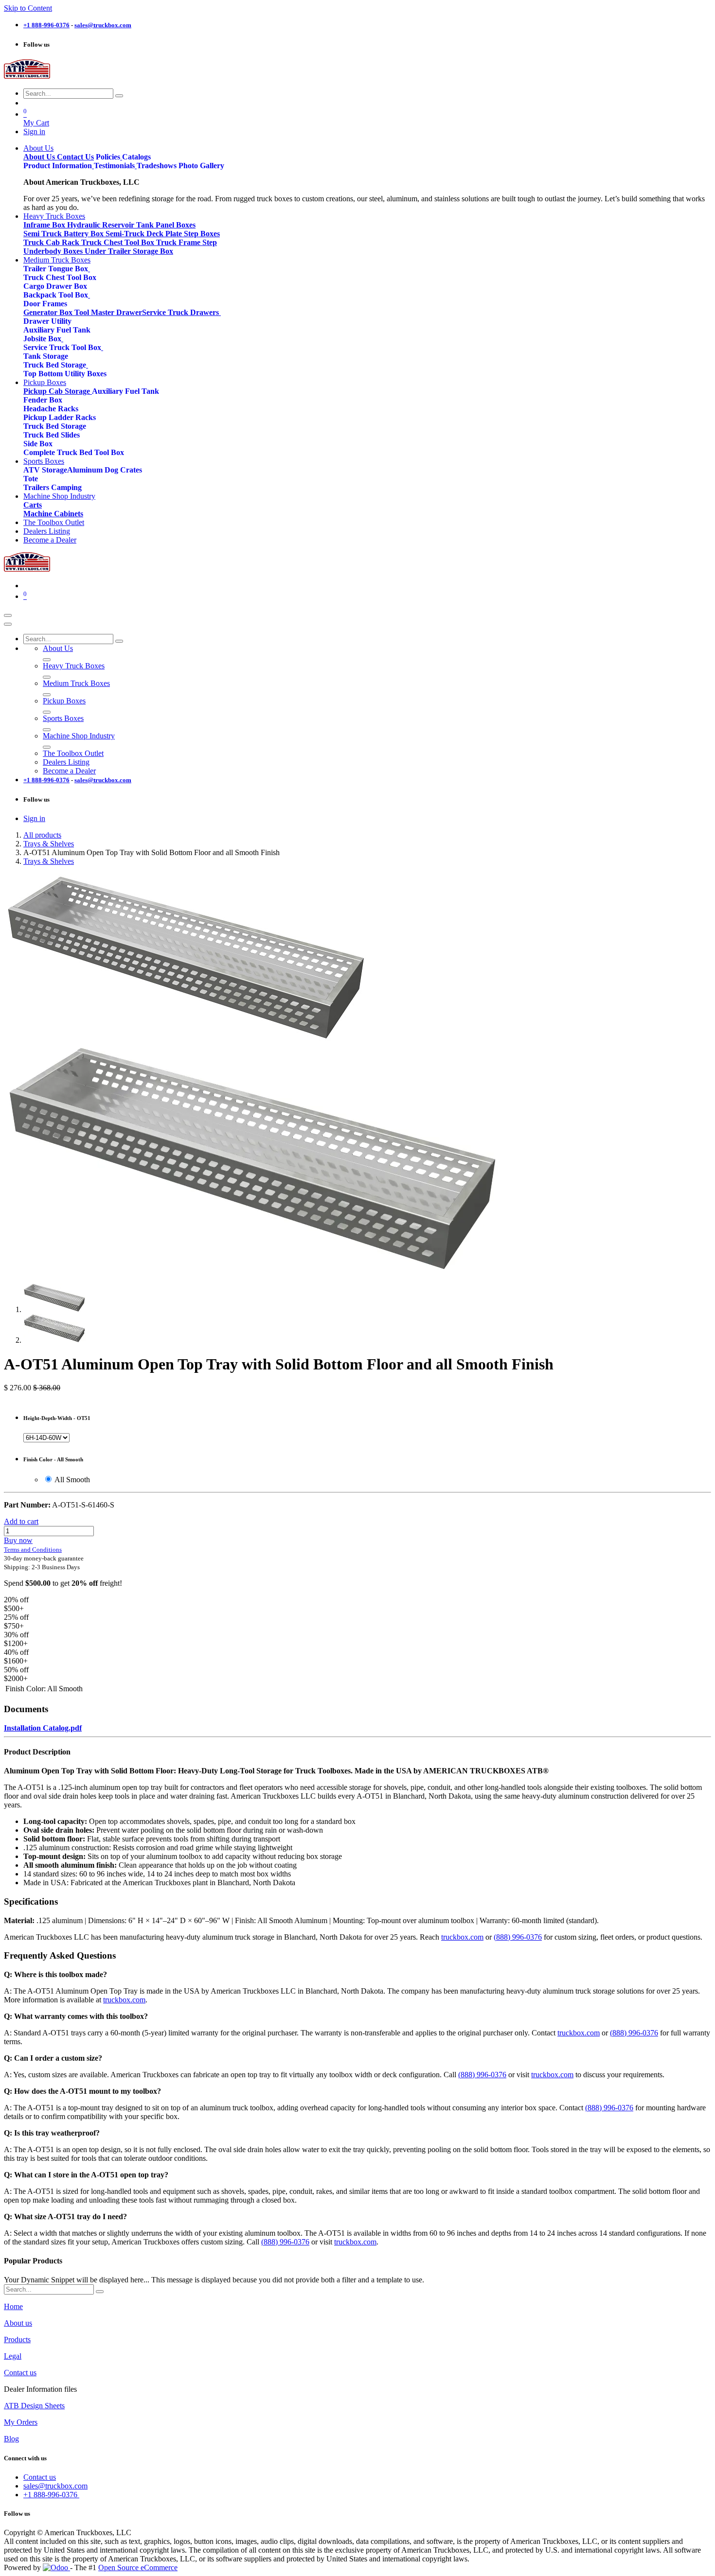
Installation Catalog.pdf (43, 1728)
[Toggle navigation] (8, 615)
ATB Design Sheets (34, 2406)
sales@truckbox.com (55, 2486)
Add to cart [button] (21, 1521)
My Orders (21, 2422)
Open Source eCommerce (138, 2567)
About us (18, 2323)
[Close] (8, 624)
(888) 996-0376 (518, 1937)
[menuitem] (38, 148)
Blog (11, 2439)
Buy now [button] (18, 1540)
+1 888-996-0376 (51, 2495)
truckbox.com (462, 1937)
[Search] (119, 96)
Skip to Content (28, 8)
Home (13, 2306)
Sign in (34, 131)
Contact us (20, 2373)
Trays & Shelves (49, 844)
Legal (13, 2356)
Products (17, 2339)
